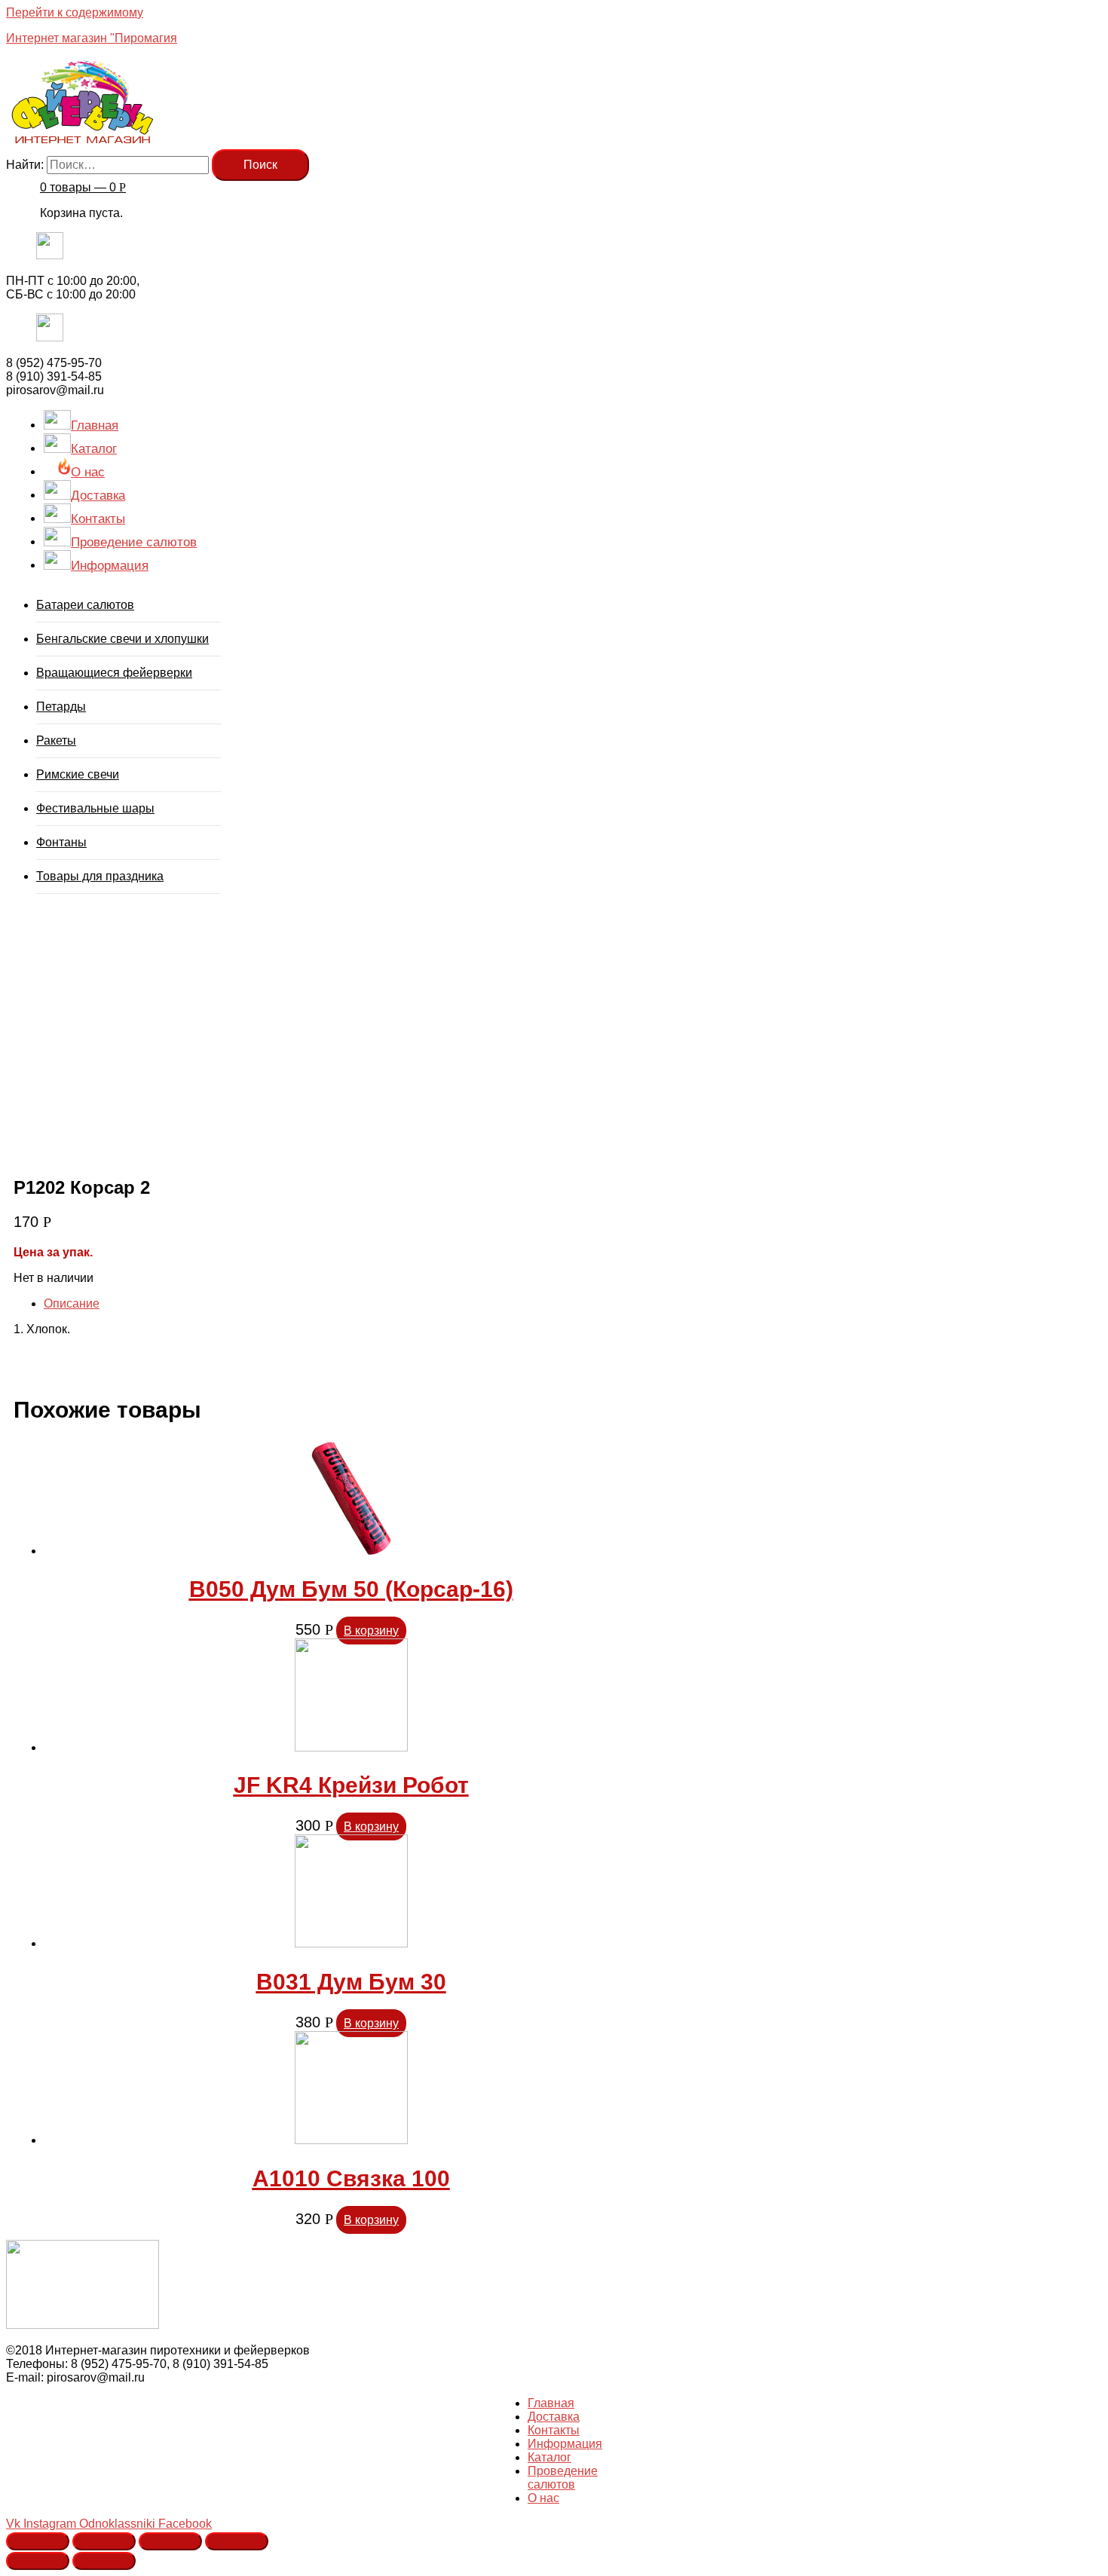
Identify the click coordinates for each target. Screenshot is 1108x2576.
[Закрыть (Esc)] (38, 2541)
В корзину (371, 1631)
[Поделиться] (104, 2541)
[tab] (351, 1304)
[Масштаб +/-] (237, 2541)
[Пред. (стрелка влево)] (38, 2561)
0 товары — (83, 187)
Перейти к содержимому (75, 12)
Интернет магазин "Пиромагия (92, 38)
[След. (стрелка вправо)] (104, 2561)
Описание (72, 1303)
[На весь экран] (170, 2541)
